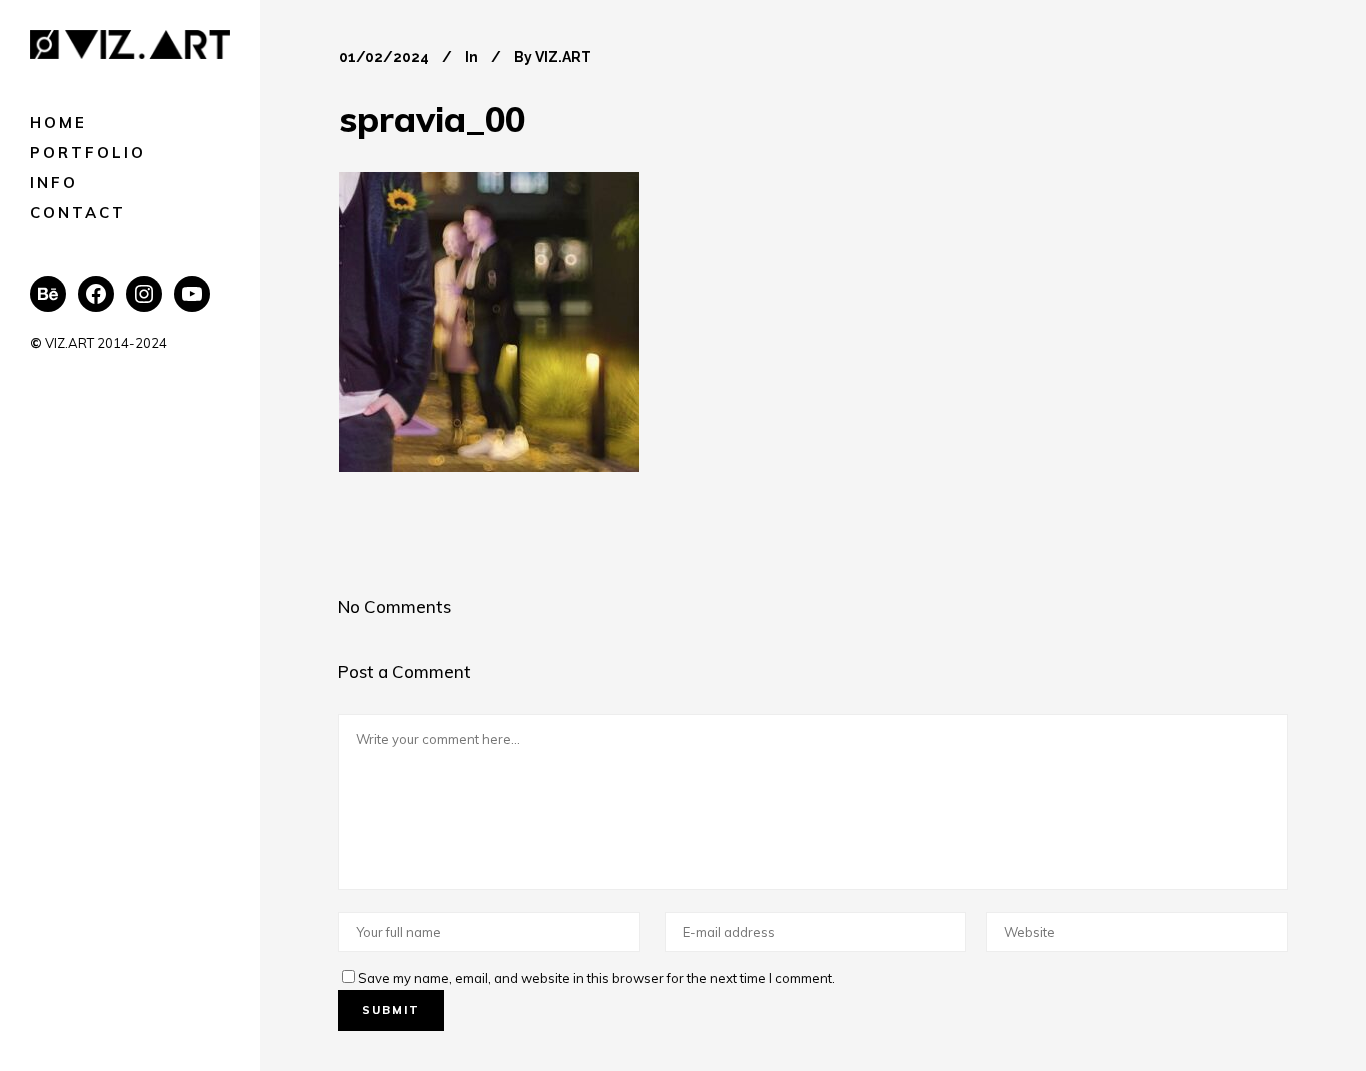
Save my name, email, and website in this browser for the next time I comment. (596, 978)
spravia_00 (432, 119)
